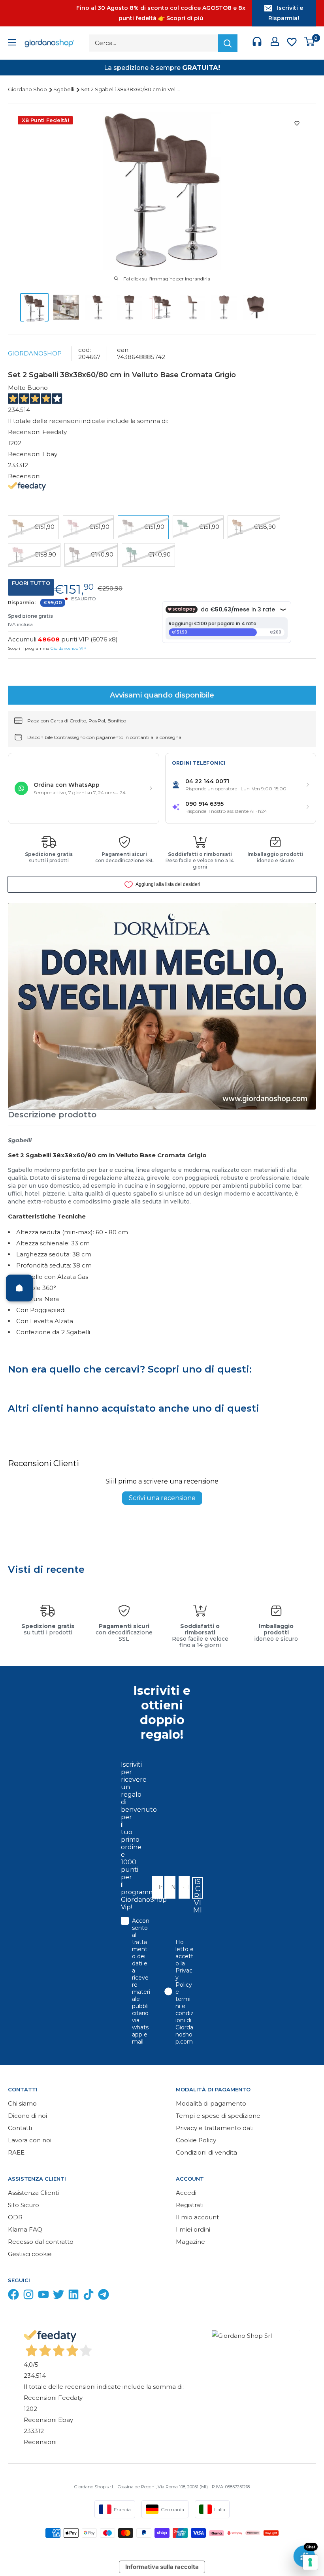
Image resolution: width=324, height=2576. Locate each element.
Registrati (190, 2205)
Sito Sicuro (24, 2205)
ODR (15, 2217)
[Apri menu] (12, 43)
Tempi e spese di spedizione (218, 2116)
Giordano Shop (28, 89)
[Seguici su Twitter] (58, 2296)
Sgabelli (64, 89)
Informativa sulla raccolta (162, 2567)
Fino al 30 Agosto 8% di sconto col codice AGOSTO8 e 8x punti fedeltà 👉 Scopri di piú (161, 13)
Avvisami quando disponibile (162, 695)
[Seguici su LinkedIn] (73, 2296)
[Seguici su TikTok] (89, 2296)
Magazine (190, 2242)
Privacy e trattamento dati (215, 2128)
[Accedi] (275, 43)
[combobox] (182, 1887)
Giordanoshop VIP (68, 648)
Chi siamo (22, 2103)
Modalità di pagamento (211, 2103)
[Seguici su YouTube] (43, 2296)
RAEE (16, 2152)
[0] (310, 43)
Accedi (186, 2193)
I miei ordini (193, 2229)
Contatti (20, 2128)
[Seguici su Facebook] (13, 2296)
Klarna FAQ (25, 2229)
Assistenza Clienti (33, 2193)
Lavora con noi (30, 2140)
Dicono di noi (27, 2116)
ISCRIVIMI (198, 1888)
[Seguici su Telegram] (104, 2296)
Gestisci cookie (30, 2254)
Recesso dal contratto (41, 2242)
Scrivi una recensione (162, 1498)
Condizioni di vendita (206, 2152)
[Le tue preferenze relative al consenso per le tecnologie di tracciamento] (310, 2562)
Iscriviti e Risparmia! (286, 13)
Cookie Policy (196, 2140)
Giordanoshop (35, 353)
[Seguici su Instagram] (28, 2296)
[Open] (19, 1288)
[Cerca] (228, 43)
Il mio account (197, 2217)
